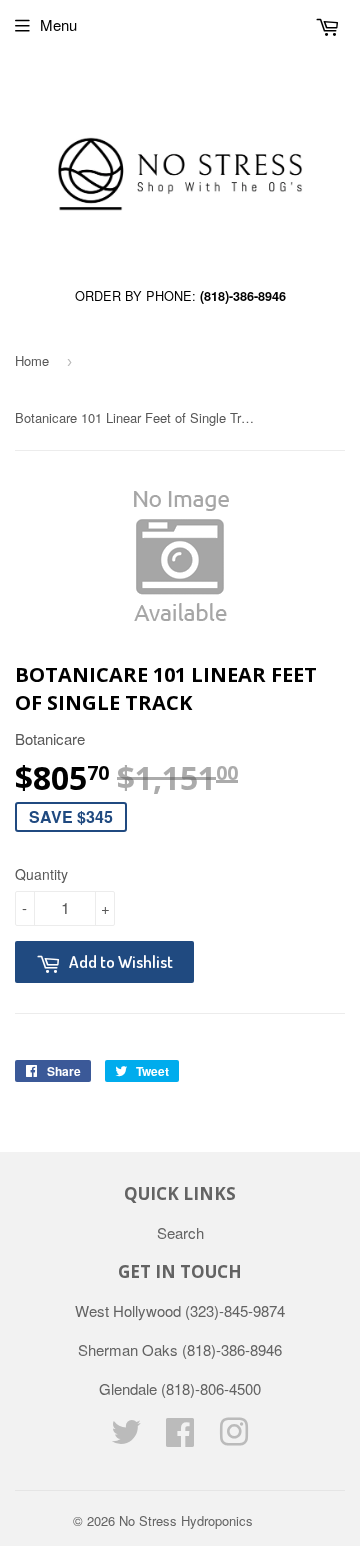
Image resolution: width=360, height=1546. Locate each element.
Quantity (41, 874)
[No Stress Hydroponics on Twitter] (126, 1437)
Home (32, 360)
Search (180, 1232)
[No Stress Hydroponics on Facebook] (180, 1437)
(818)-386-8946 (243, 296)
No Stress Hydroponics (186, 1520)
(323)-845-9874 (235, 1310)
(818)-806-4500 (211, 1388)
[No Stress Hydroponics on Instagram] (234, 1437)
